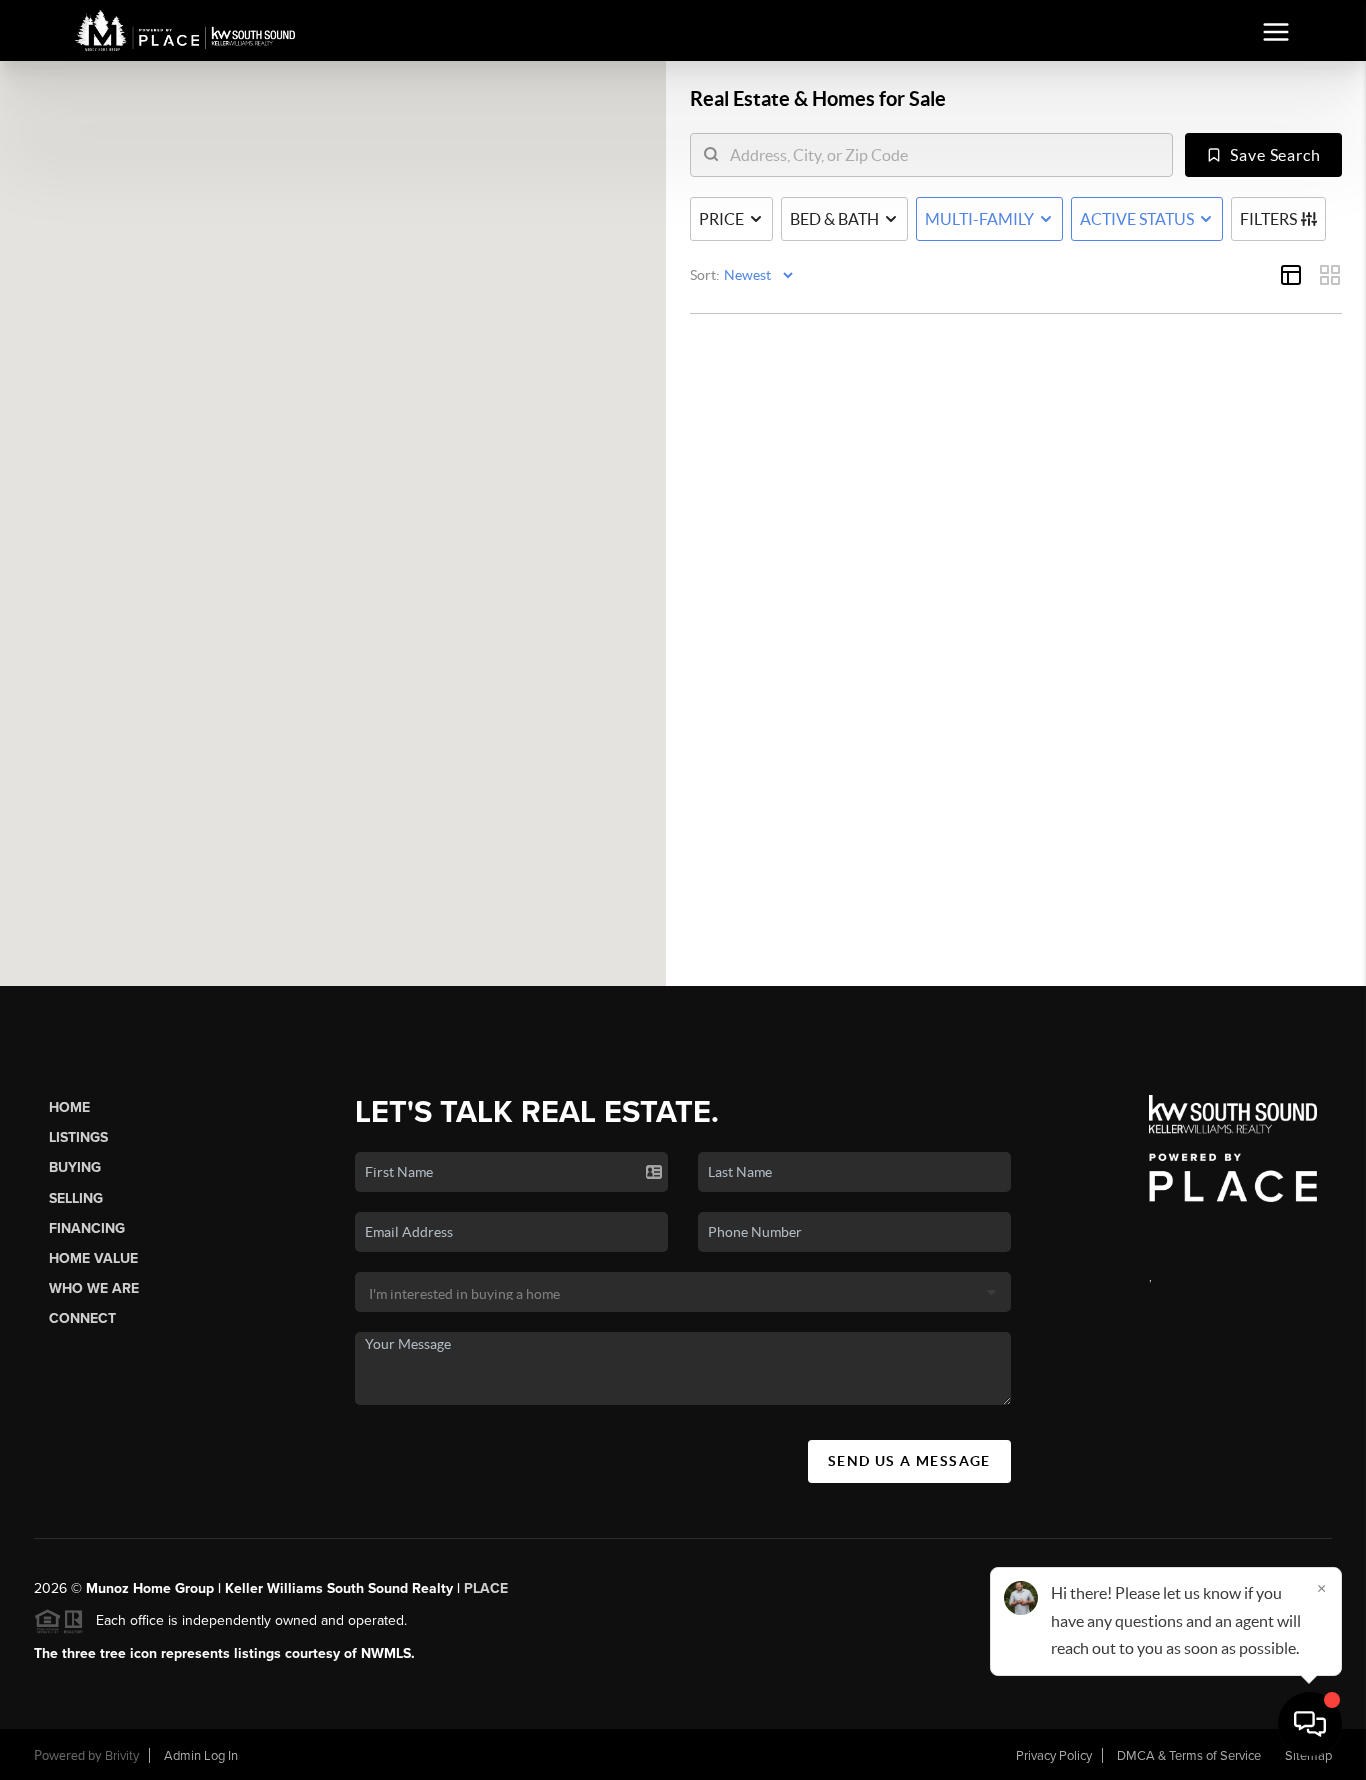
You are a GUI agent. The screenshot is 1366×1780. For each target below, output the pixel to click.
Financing (87, 1228)
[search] (944, 155)
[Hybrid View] (1291, 275)
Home (69, 1107)
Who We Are (94, 1288)
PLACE (486, 1588)
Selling (76, 1198)
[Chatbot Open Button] (1310, 1724)
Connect (82, 1318)
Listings (78, 1137)
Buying (75, 1167)
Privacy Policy (1054, 1756)
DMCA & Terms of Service (1189, 1756)
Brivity (122, 1756)
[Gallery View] (1330, 275)
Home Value (93, 1258)
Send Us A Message (909, 1461)
